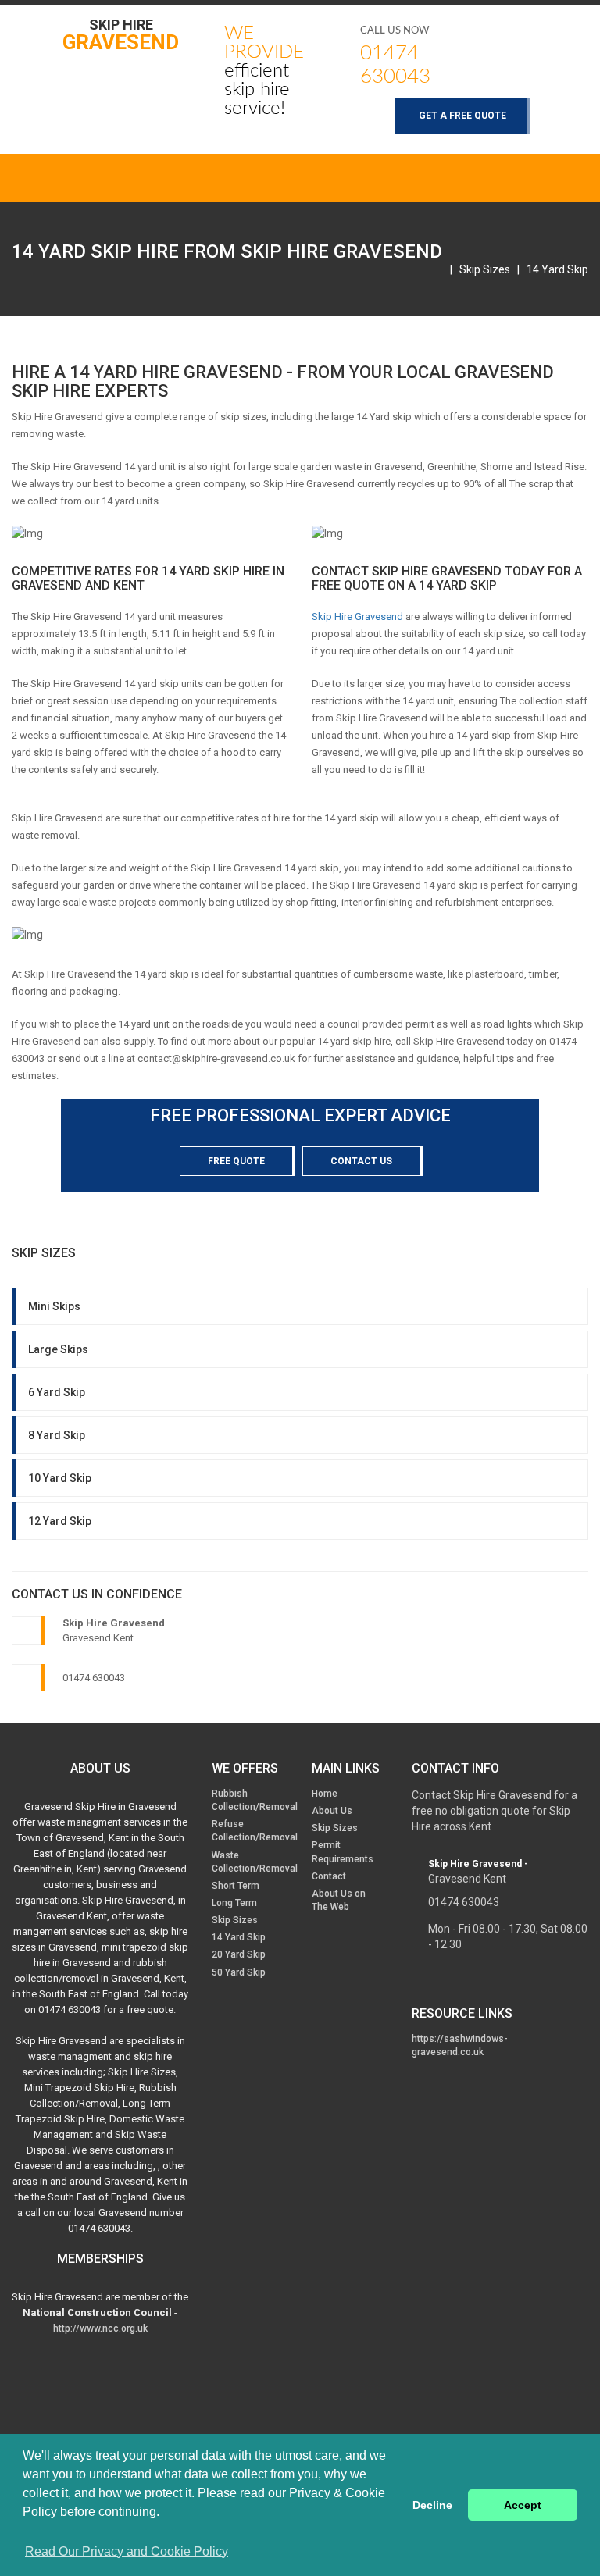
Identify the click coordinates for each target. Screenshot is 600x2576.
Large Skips (58, 1349)
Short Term (236, 1886)
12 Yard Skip (60, 1521)
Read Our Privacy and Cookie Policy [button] (127, 2551)
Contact (329, 1876)
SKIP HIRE (121, 34)
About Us (332, 1811)
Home (325, 1794)
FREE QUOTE (236, 1161)
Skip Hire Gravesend (357, 616)
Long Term (234, 1903)
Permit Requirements (343, 1852)
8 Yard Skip (57, 1435)
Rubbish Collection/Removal (255, 1800)
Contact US (361, 1161)
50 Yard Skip (239, 1972)
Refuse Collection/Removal (255, 1831)
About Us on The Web (339, 1900)
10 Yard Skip (60, 1478)
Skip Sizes (485, 269)
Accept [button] (523, 2505)
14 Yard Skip (557, 269)
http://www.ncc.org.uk (100, 2328)
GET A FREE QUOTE (462, 116)
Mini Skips (54, 1306)
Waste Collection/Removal (255, 1862)
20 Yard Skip (239, 1954)
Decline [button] (432, 2505)
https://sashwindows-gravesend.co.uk (460, 2045)
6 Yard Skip (57, 1392)
